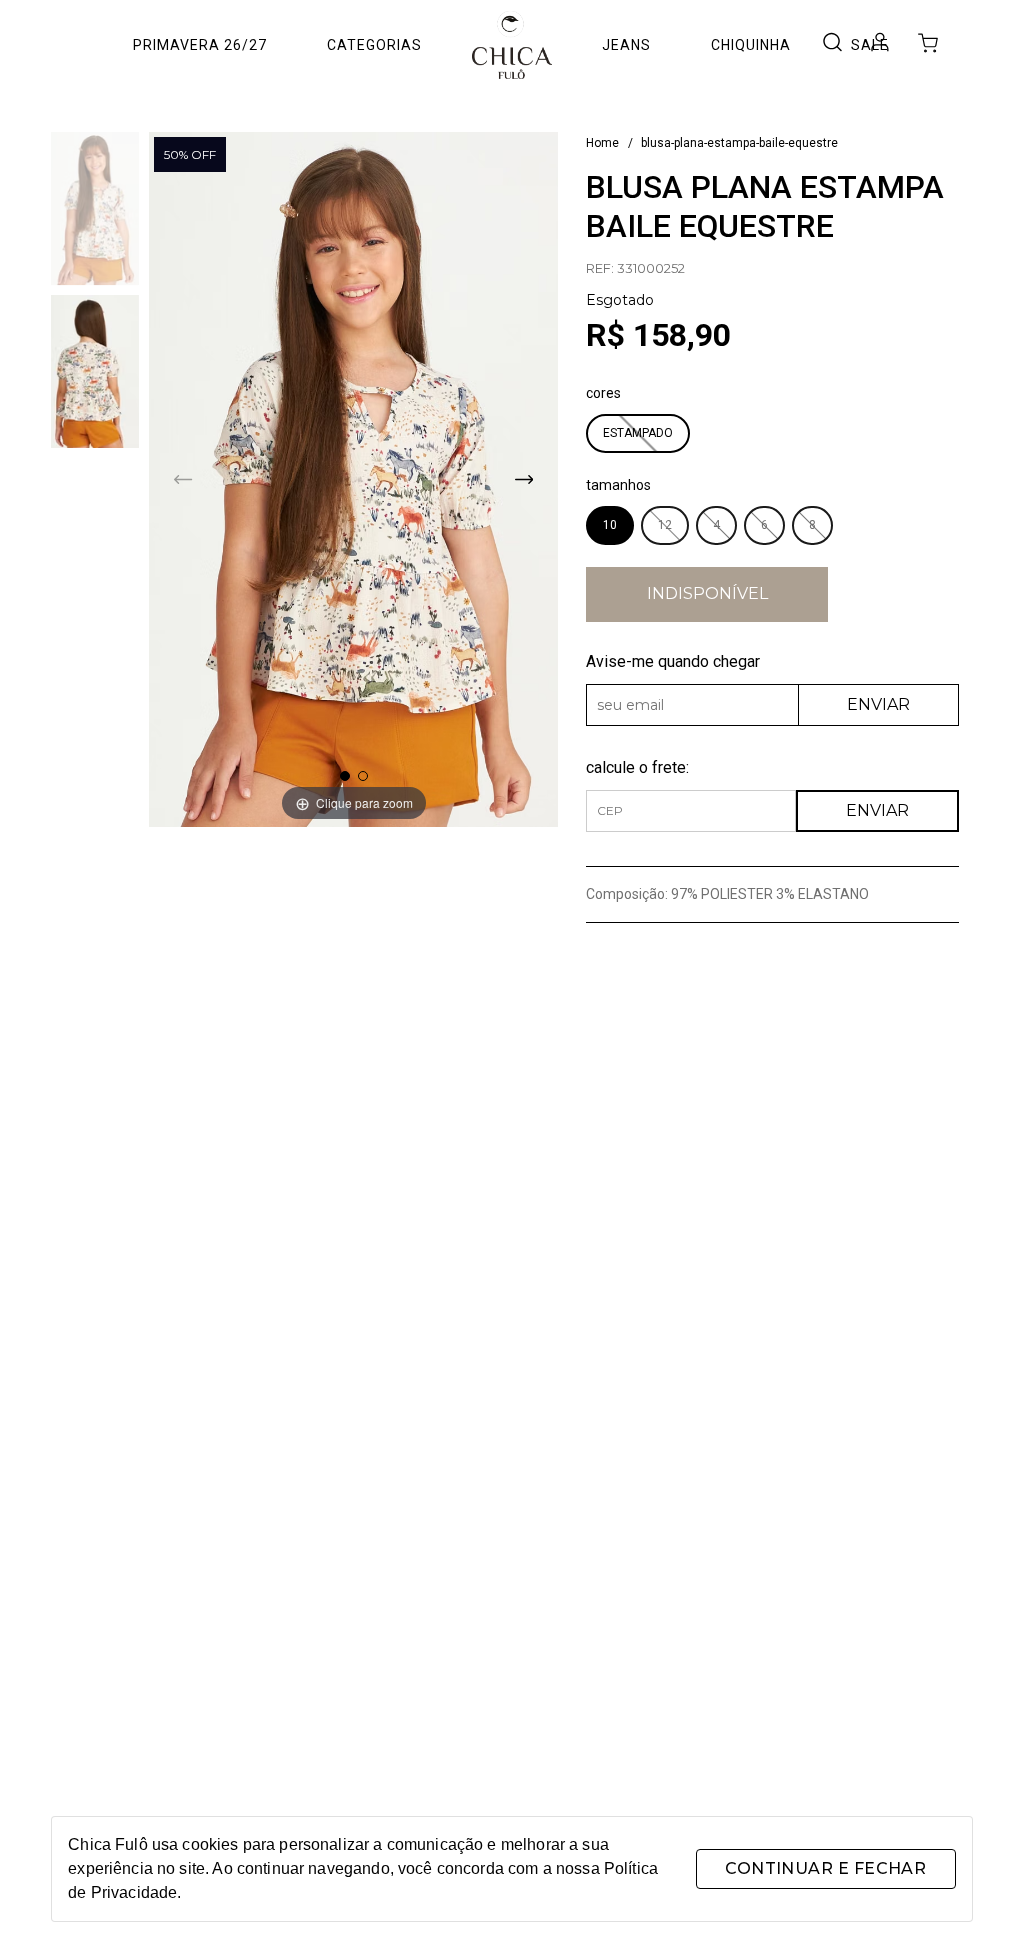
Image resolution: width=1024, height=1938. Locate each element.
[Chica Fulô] (512, 45)
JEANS (626, 45)
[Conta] (880, 47)
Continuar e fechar (825, 1868)
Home (602, 143)
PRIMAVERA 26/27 (200, 45)
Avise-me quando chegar (673, 661)
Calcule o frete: (637, 767)
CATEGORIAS (374, 45)
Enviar (878, 704)
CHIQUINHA (751, 45)
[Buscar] (832, 43)
